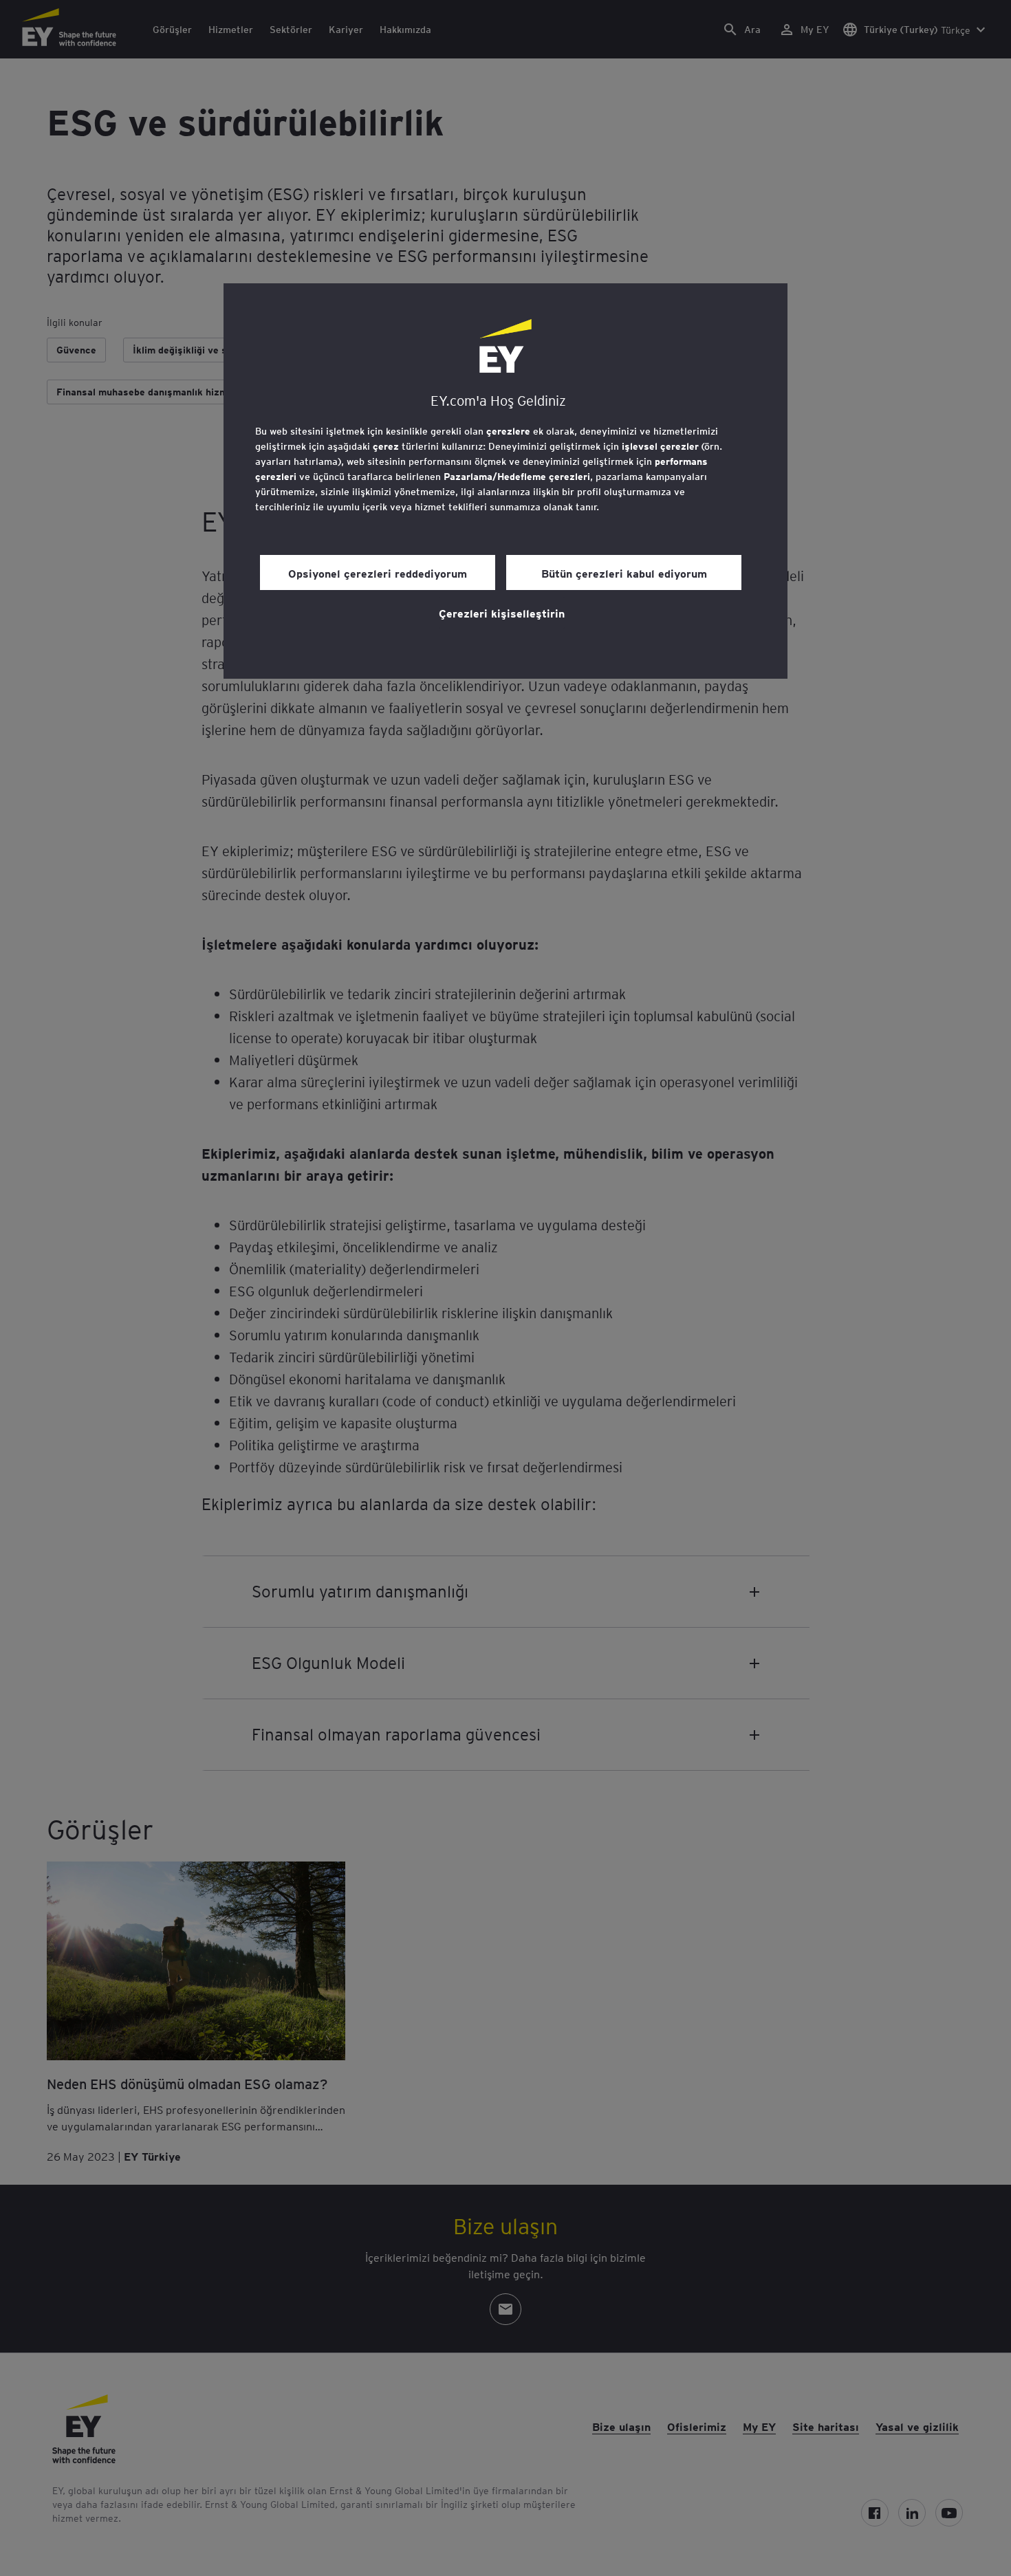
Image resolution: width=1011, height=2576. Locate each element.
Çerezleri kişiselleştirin (502, 613)
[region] (505, 481)
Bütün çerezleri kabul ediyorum (624, 573)
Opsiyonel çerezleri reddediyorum (378, 573)
